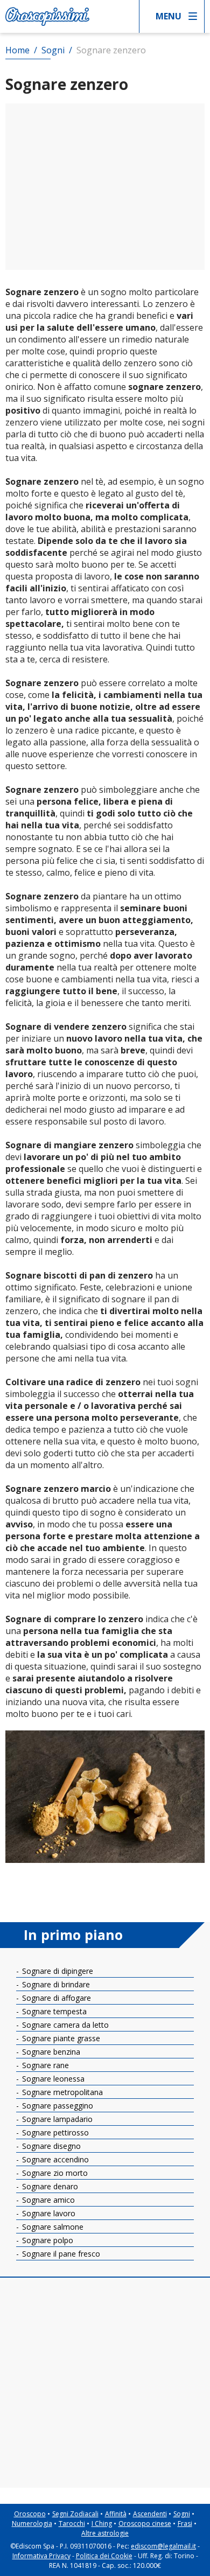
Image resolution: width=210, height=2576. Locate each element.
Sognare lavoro (48, 2213)
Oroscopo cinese (145, 2523)
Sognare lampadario (56, 2119)
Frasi (185, 2523)
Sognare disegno (50, 2146)
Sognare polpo (47, 2240)
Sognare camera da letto (64, 2025)
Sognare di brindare (55, 1984)
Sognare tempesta (53, 2011)
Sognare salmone (52, 2227)
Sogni (182, 2514)
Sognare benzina (50, 2052)
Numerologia (32, 2523)
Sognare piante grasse (60, 2038)
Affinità (116, 2514)
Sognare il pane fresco (60, 2254)
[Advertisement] (105, 187)
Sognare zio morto (54, 2173)
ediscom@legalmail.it (163, 2546)
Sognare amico (47, 2200)
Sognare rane (44, 2065)
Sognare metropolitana (61, 2092)
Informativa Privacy (41, 2556)
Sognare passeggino (57, 2106)
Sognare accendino (54, 2159)
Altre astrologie (105, 2533)
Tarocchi (72, 2523)
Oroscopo (30, 2514)
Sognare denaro (49, 2186)
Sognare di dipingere (57, 1971)
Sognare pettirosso (54, 2132)
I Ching (102, 2523)
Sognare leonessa (52, 2079)
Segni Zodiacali (75, 2514)
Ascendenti (150, 2514)
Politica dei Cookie (104, 2556)
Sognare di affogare (55, 1998)
